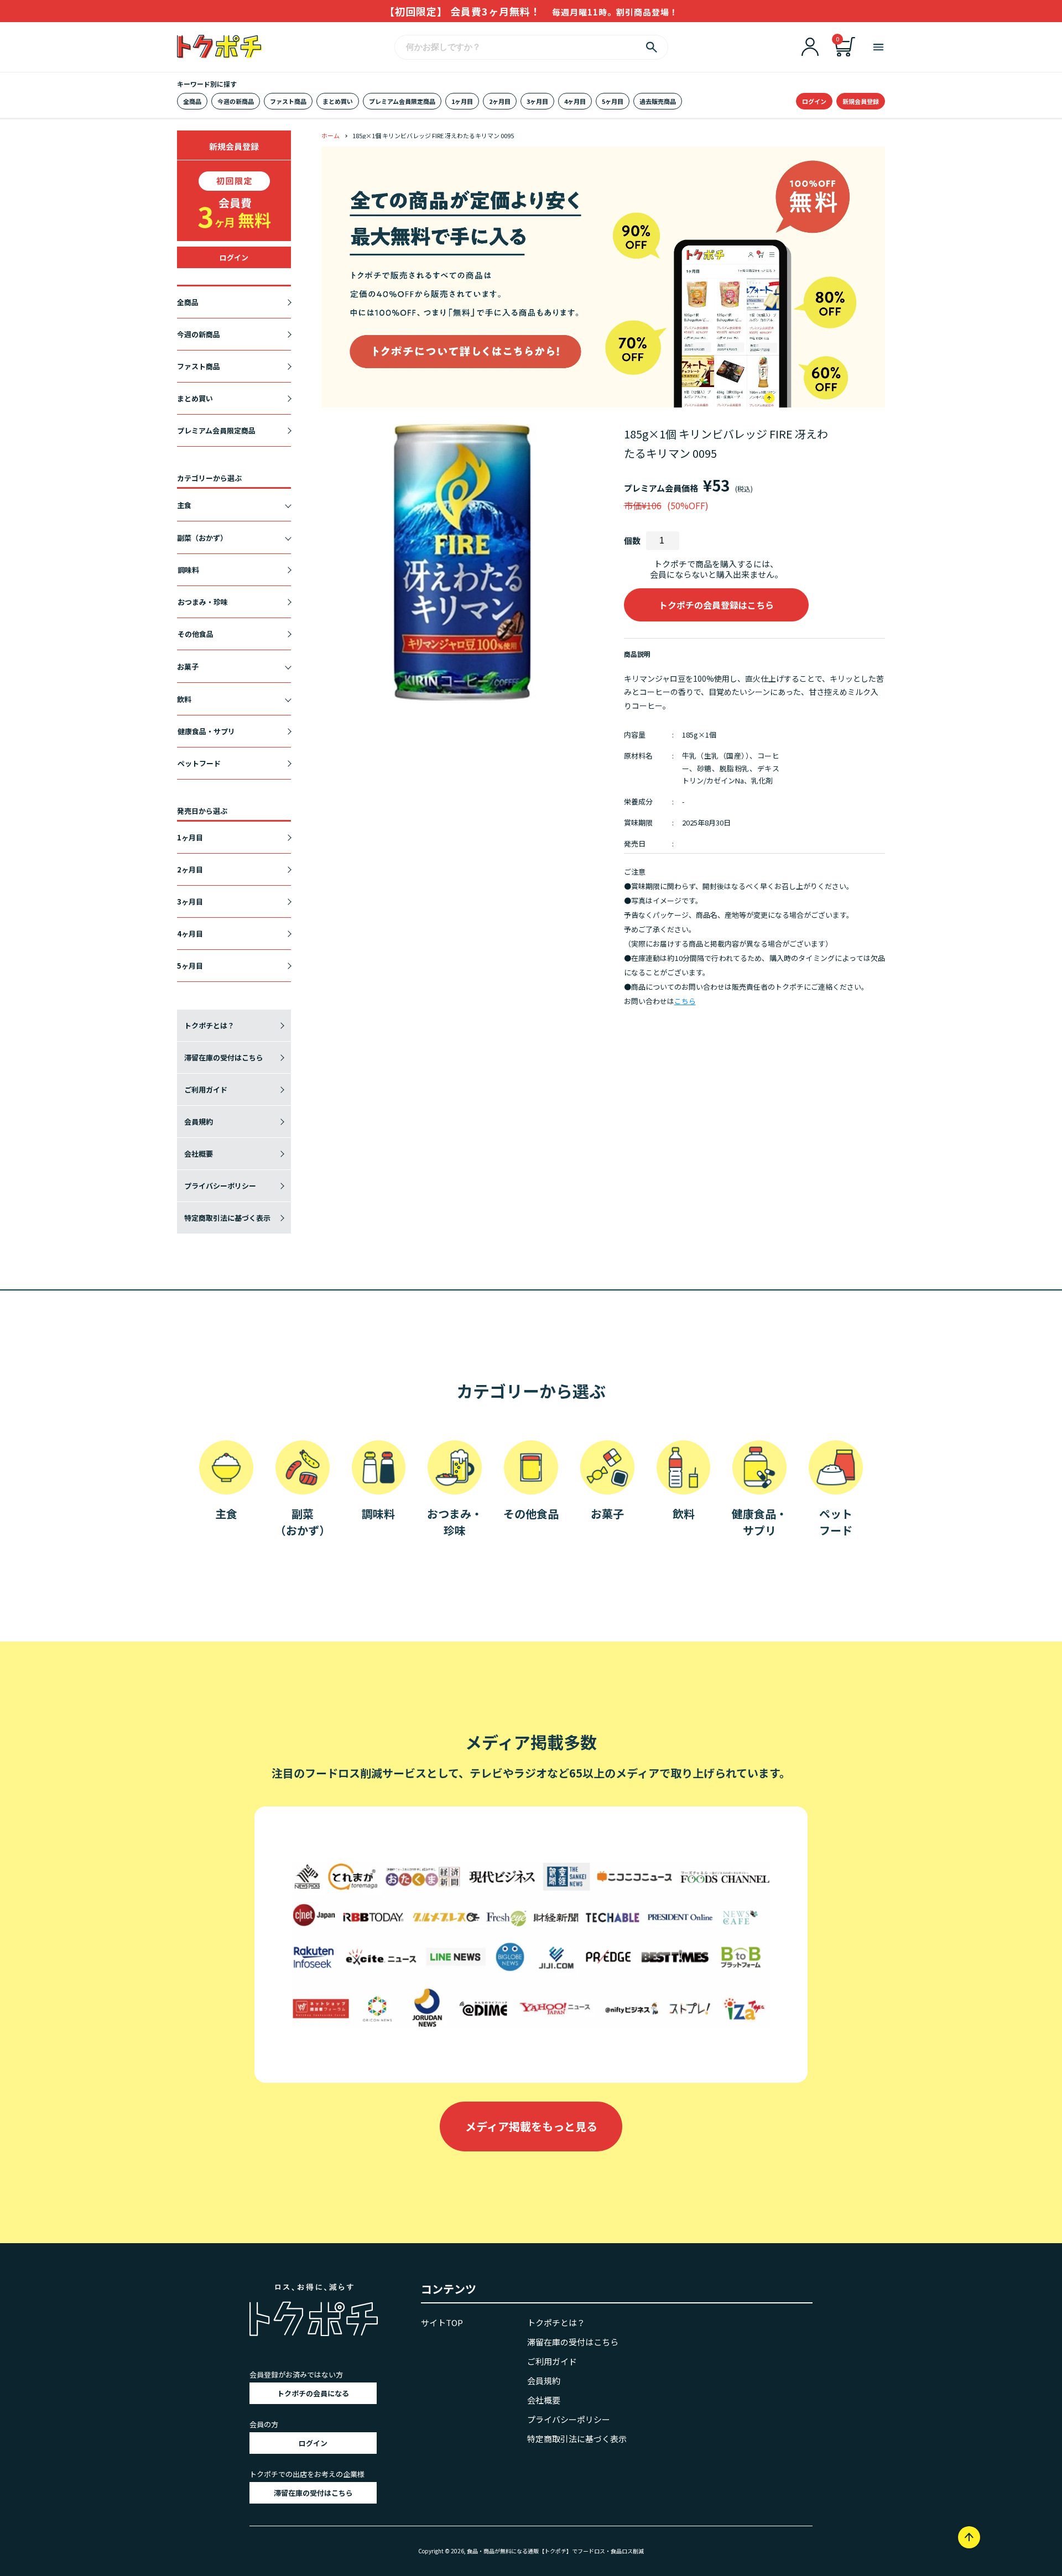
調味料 (188, 570)
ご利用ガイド (206, 1090)
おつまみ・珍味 (203, 602)
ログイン (814, 101)
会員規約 (199, 1122)
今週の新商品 (236, 101)
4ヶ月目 (575, 101)
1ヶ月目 (462, 101)
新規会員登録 (861, 101)
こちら (685, 1001)
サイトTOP (442, 2322)
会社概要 (199, 1154)
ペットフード (199, 763)
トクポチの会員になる (313, 2393)
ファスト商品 (288, 101)
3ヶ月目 (537, 101)
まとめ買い (338, 101)
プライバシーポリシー (220, 1186)
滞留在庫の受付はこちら (224, 1057)
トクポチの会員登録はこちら (716, 605)
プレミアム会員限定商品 (402, 101)
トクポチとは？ (209, 1025)
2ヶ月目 (500, 101)
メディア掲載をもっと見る (531, 2126)
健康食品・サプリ (206, 731)
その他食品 (196, 634)
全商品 (192, 101)
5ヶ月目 (613, 101)
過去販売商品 (658, 101)
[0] (845, 53)
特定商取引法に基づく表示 (227, 1218)
